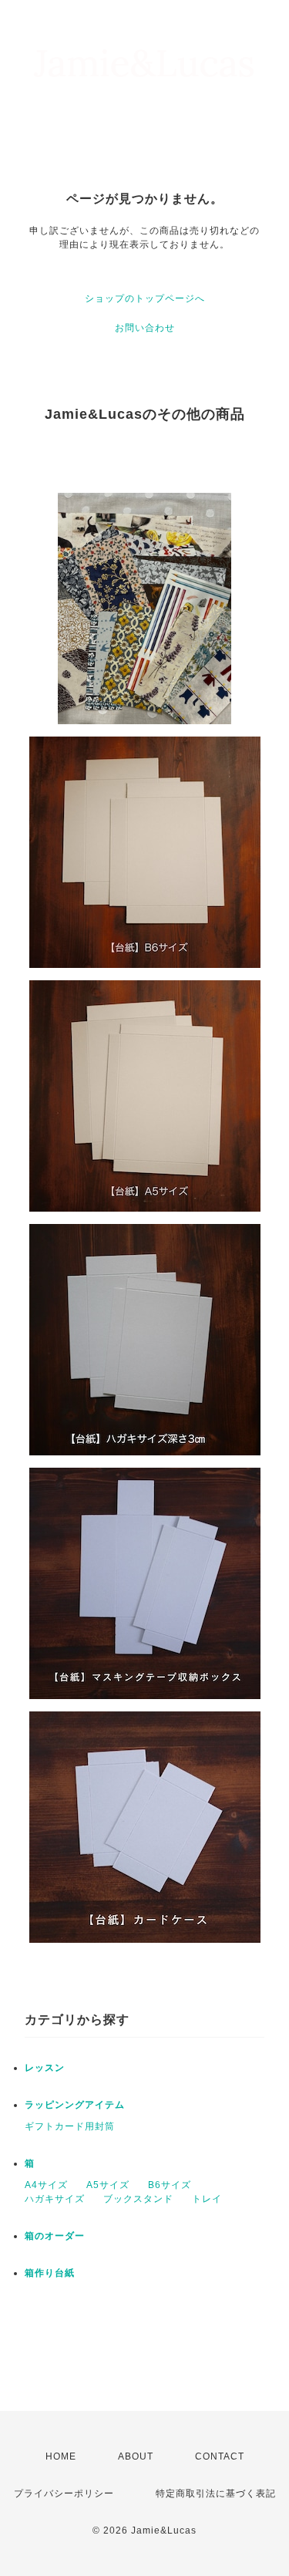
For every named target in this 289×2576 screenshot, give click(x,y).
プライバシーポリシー (64, 2493)
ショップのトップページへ (145, 298)
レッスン (45, 2068)
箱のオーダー (55, 2236)
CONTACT (220, 2456)
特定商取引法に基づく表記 (216, 2493)
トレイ (207, 2199)
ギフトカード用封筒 (70, 2126)
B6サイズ (170, 2185)
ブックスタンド (138, 2199)
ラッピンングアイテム (75, 2105)
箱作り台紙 (50, 2273)
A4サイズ (46, 2185)
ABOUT (136, 2456)
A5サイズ (108, 2185)
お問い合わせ (145, 328)
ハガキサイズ (55, 2199)
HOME (61, 2456)
